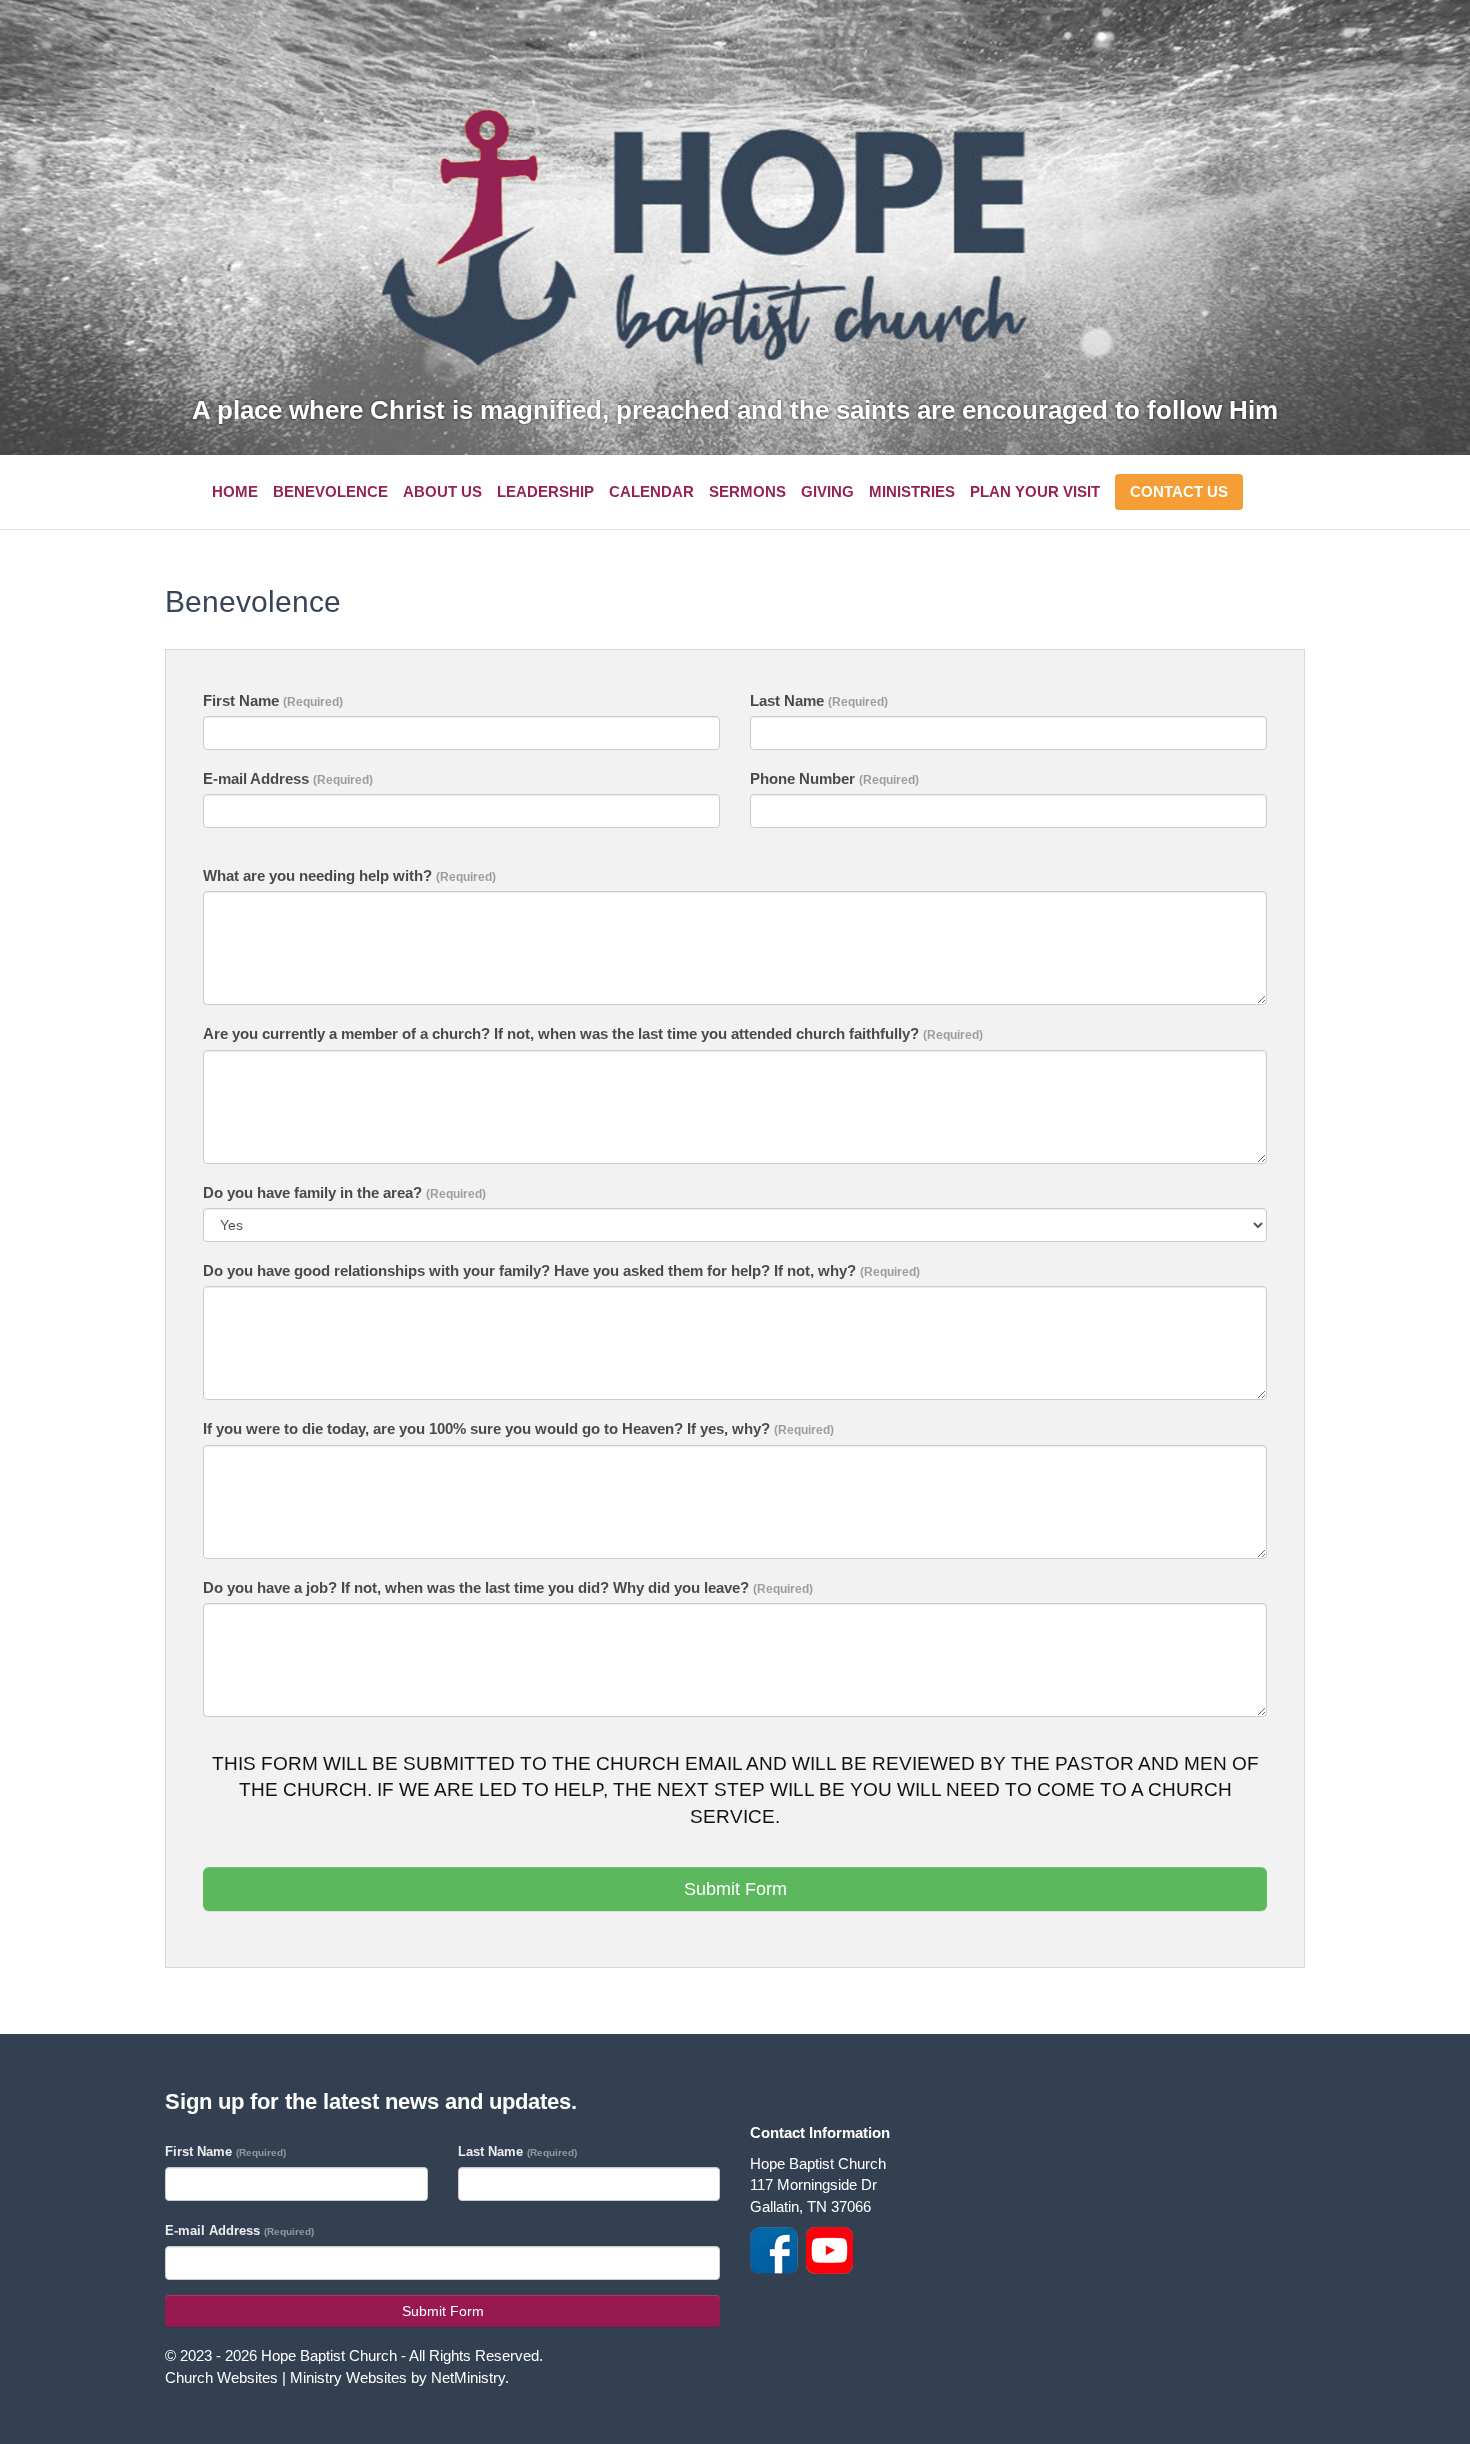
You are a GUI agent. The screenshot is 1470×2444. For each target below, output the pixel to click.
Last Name (819, 700)
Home (235, 491)
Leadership (545, 491)
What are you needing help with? (349, 875)
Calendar (651, 491)
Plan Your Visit (1035, 491)
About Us (442, 491)
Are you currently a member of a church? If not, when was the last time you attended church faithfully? (593, 1033)
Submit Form (735, 1889)
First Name (273, 700)
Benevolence (330, 491)
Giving (827, 491)
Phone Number (834, 778)
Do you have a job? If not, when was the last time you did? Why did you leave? (508, 1587)
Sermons (747, 491)
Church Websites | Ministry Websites (288, 2377)
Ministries (912, 491)
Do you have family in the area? (344, 1192)
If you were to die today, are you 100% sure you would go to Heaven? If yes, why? (518, 1428)
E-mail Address (288, 778)
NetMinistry (468, 2377)
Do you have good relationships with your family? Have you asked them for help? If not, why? (561, 1270)
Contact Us (1179, 491)
